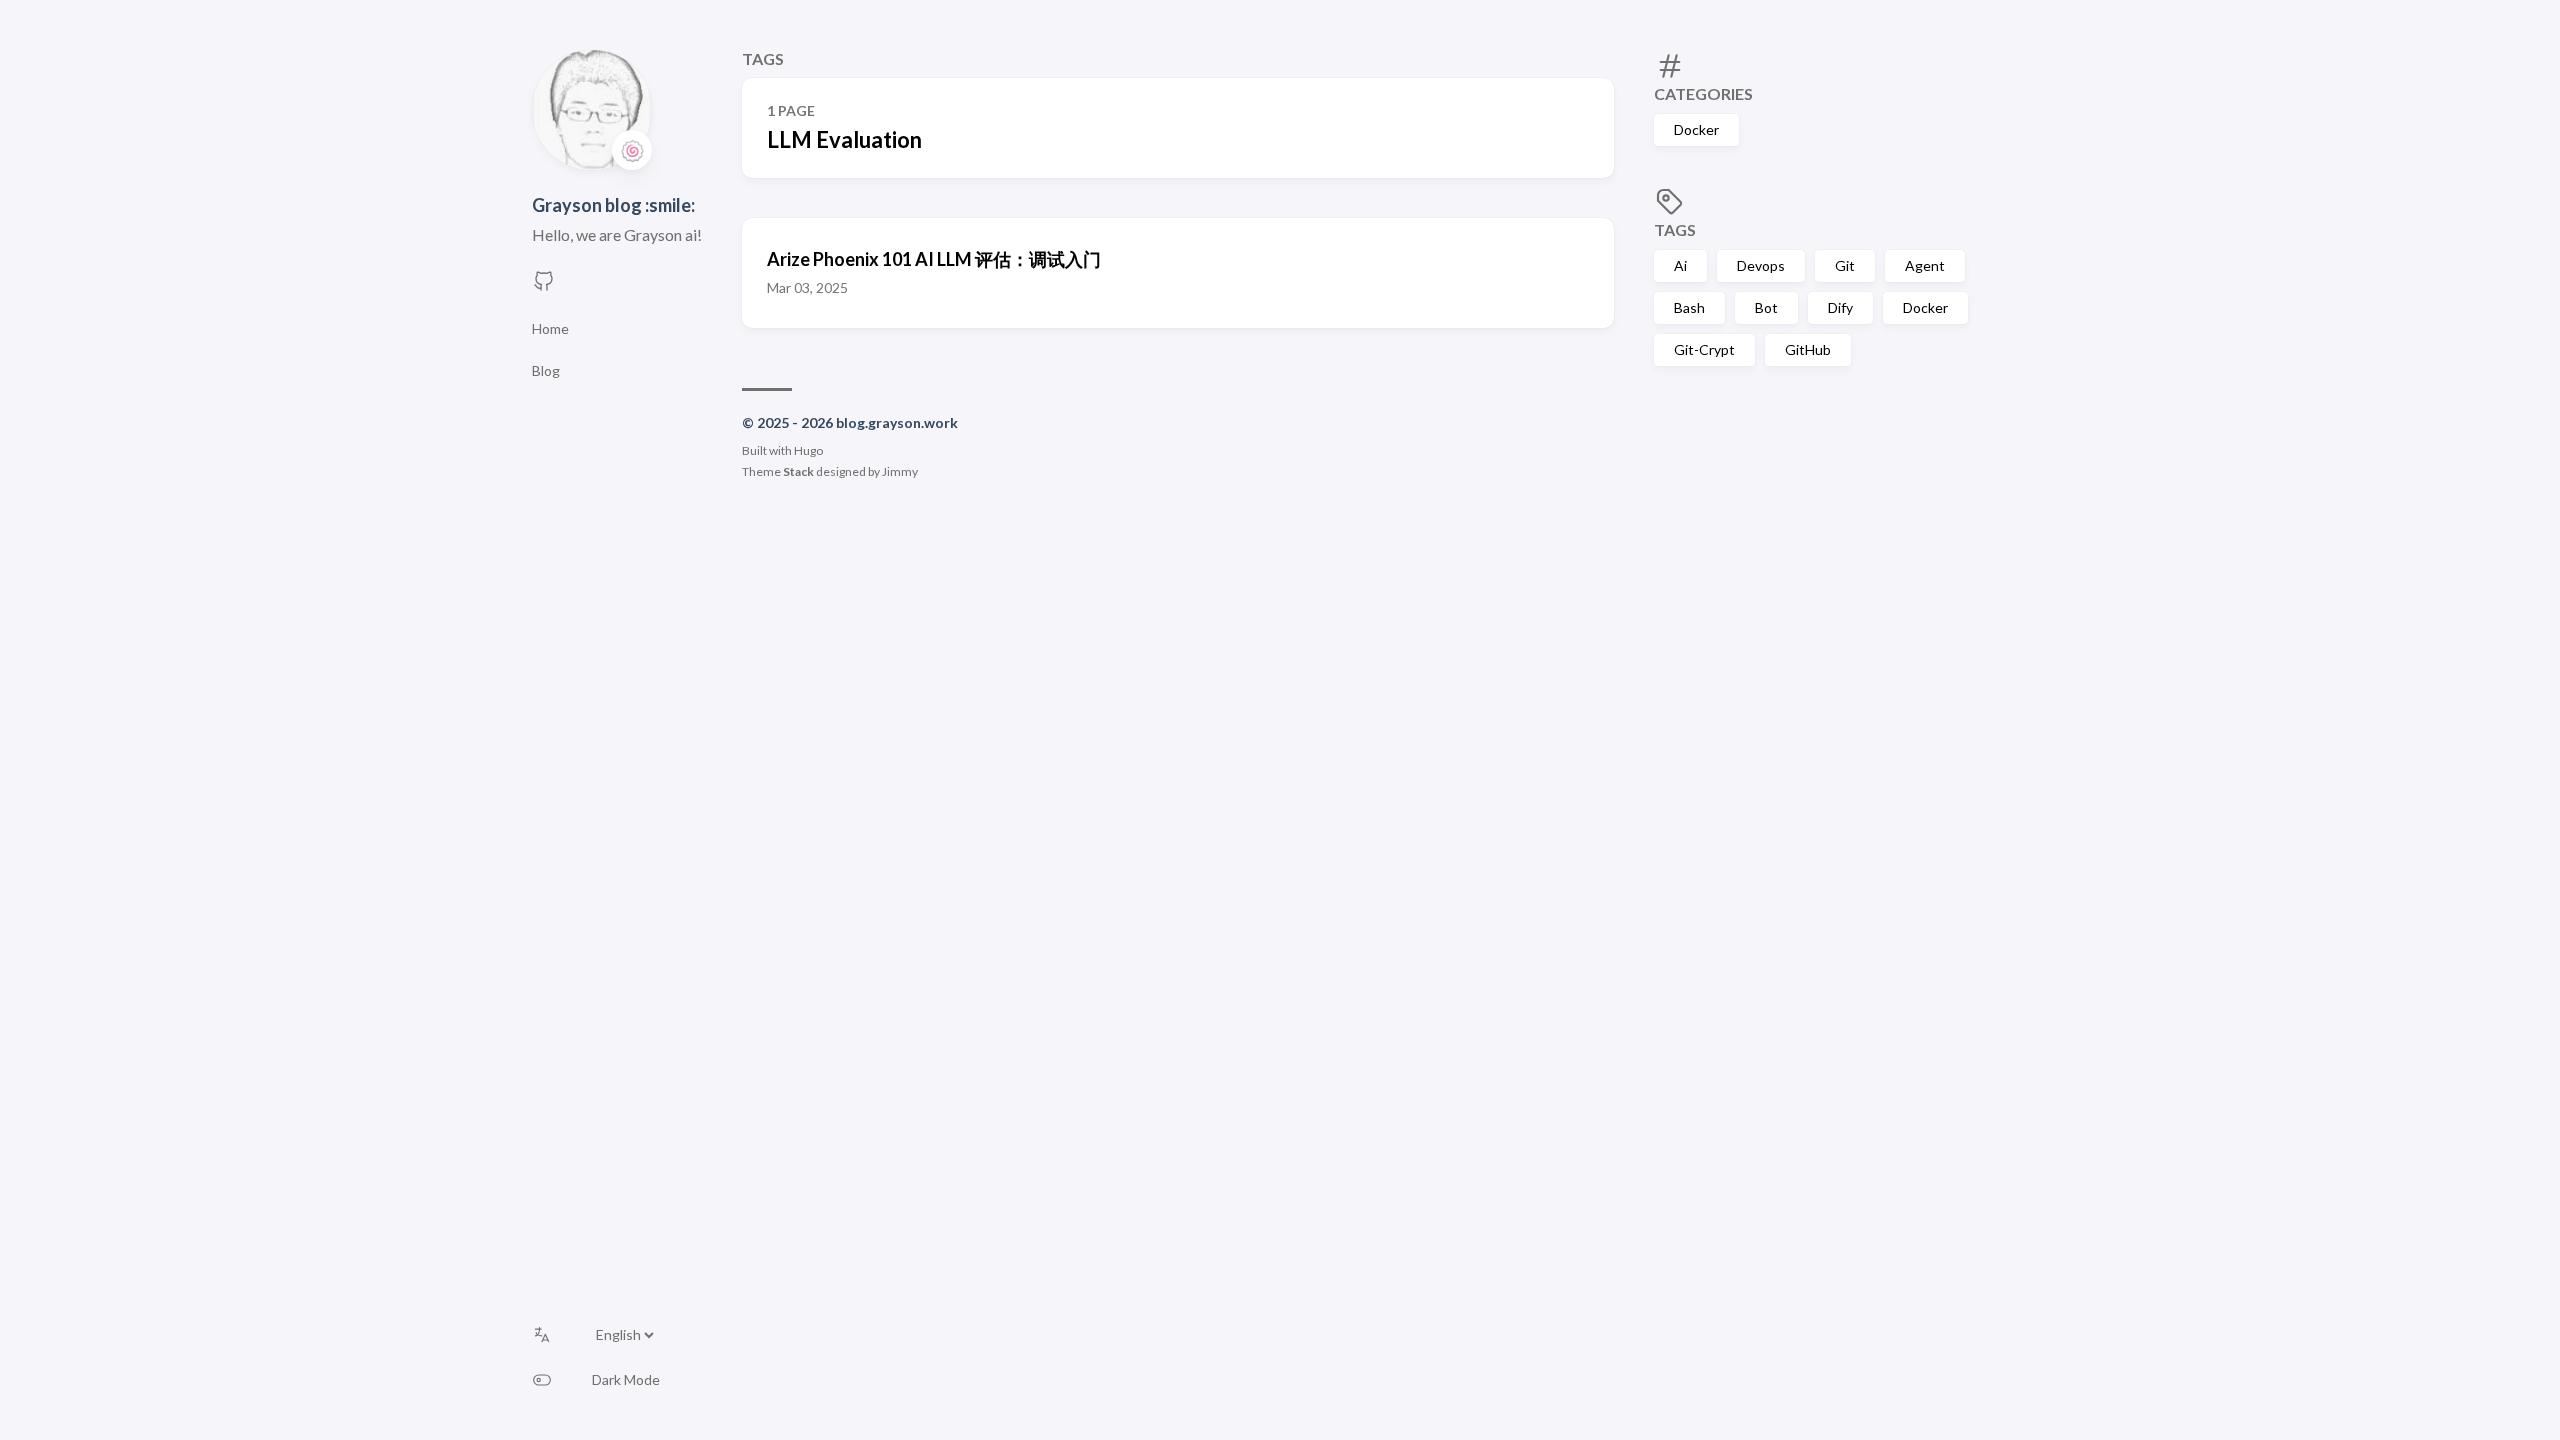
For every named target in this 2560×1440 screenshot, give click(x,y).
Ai (1680, 265)
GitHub (1808, 349)
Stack (798, 471)
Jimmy (900, 471)
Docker (1696, 129)
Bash (1689, 307)
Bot (1766, 307)
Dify (1840, 307)
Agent (1925, 265)
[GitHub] (544, 286)
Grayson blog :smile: (613, 205)
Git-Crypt (1704, 349)
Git (1845, 265)
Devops (1761, 265)
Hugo (808, 450)
